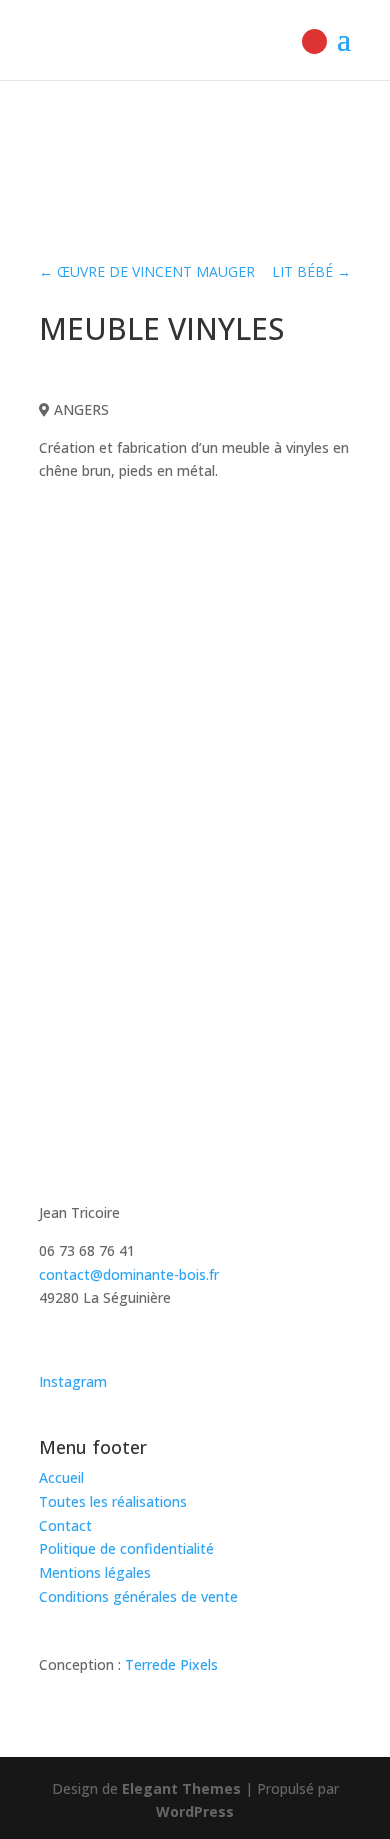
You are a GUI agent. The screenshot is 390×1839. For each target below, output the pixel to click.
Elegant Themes (181, 1788)
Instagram (73, 1381)
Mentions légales (95, 1572)
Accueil (61, 1477)
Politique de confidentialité (126, 1548)
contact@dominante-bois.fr (129, 1274)
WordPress (195, 1811)
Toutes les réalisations (113, 1501)
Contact (65, 1525)
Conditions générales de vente (138, 1596)
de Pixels (171, 1664)
